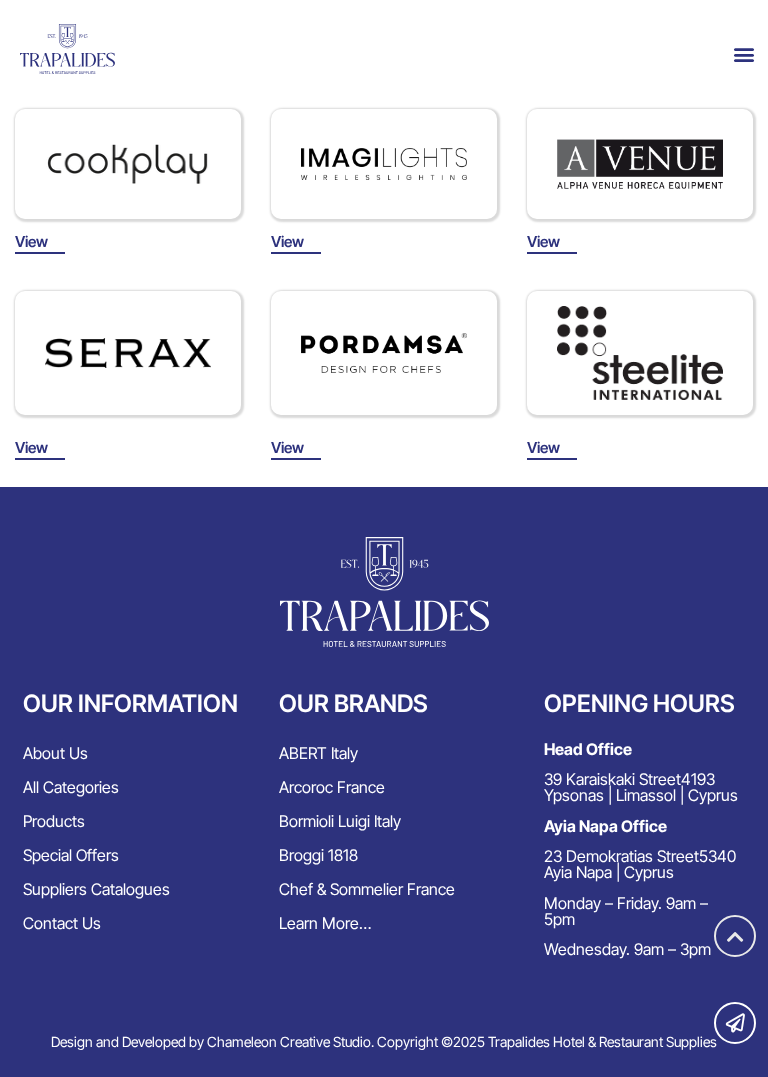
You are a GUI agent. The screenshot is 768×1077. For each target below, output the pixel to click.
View (31, 241)
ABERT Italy (318, 753)
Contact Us (62, 923)
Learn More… (325, 923)
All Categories (71, 787)
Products (54, 821)
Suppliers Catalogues (96, 889)
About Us (55, 753)
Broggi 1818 (318, 855)
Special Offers (71, 855)
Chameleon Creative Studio (289, 1041)
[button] (743, 54)
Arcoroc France (332, 787)
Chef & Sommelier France (367, 889)
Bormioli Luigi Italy (340, 821)
